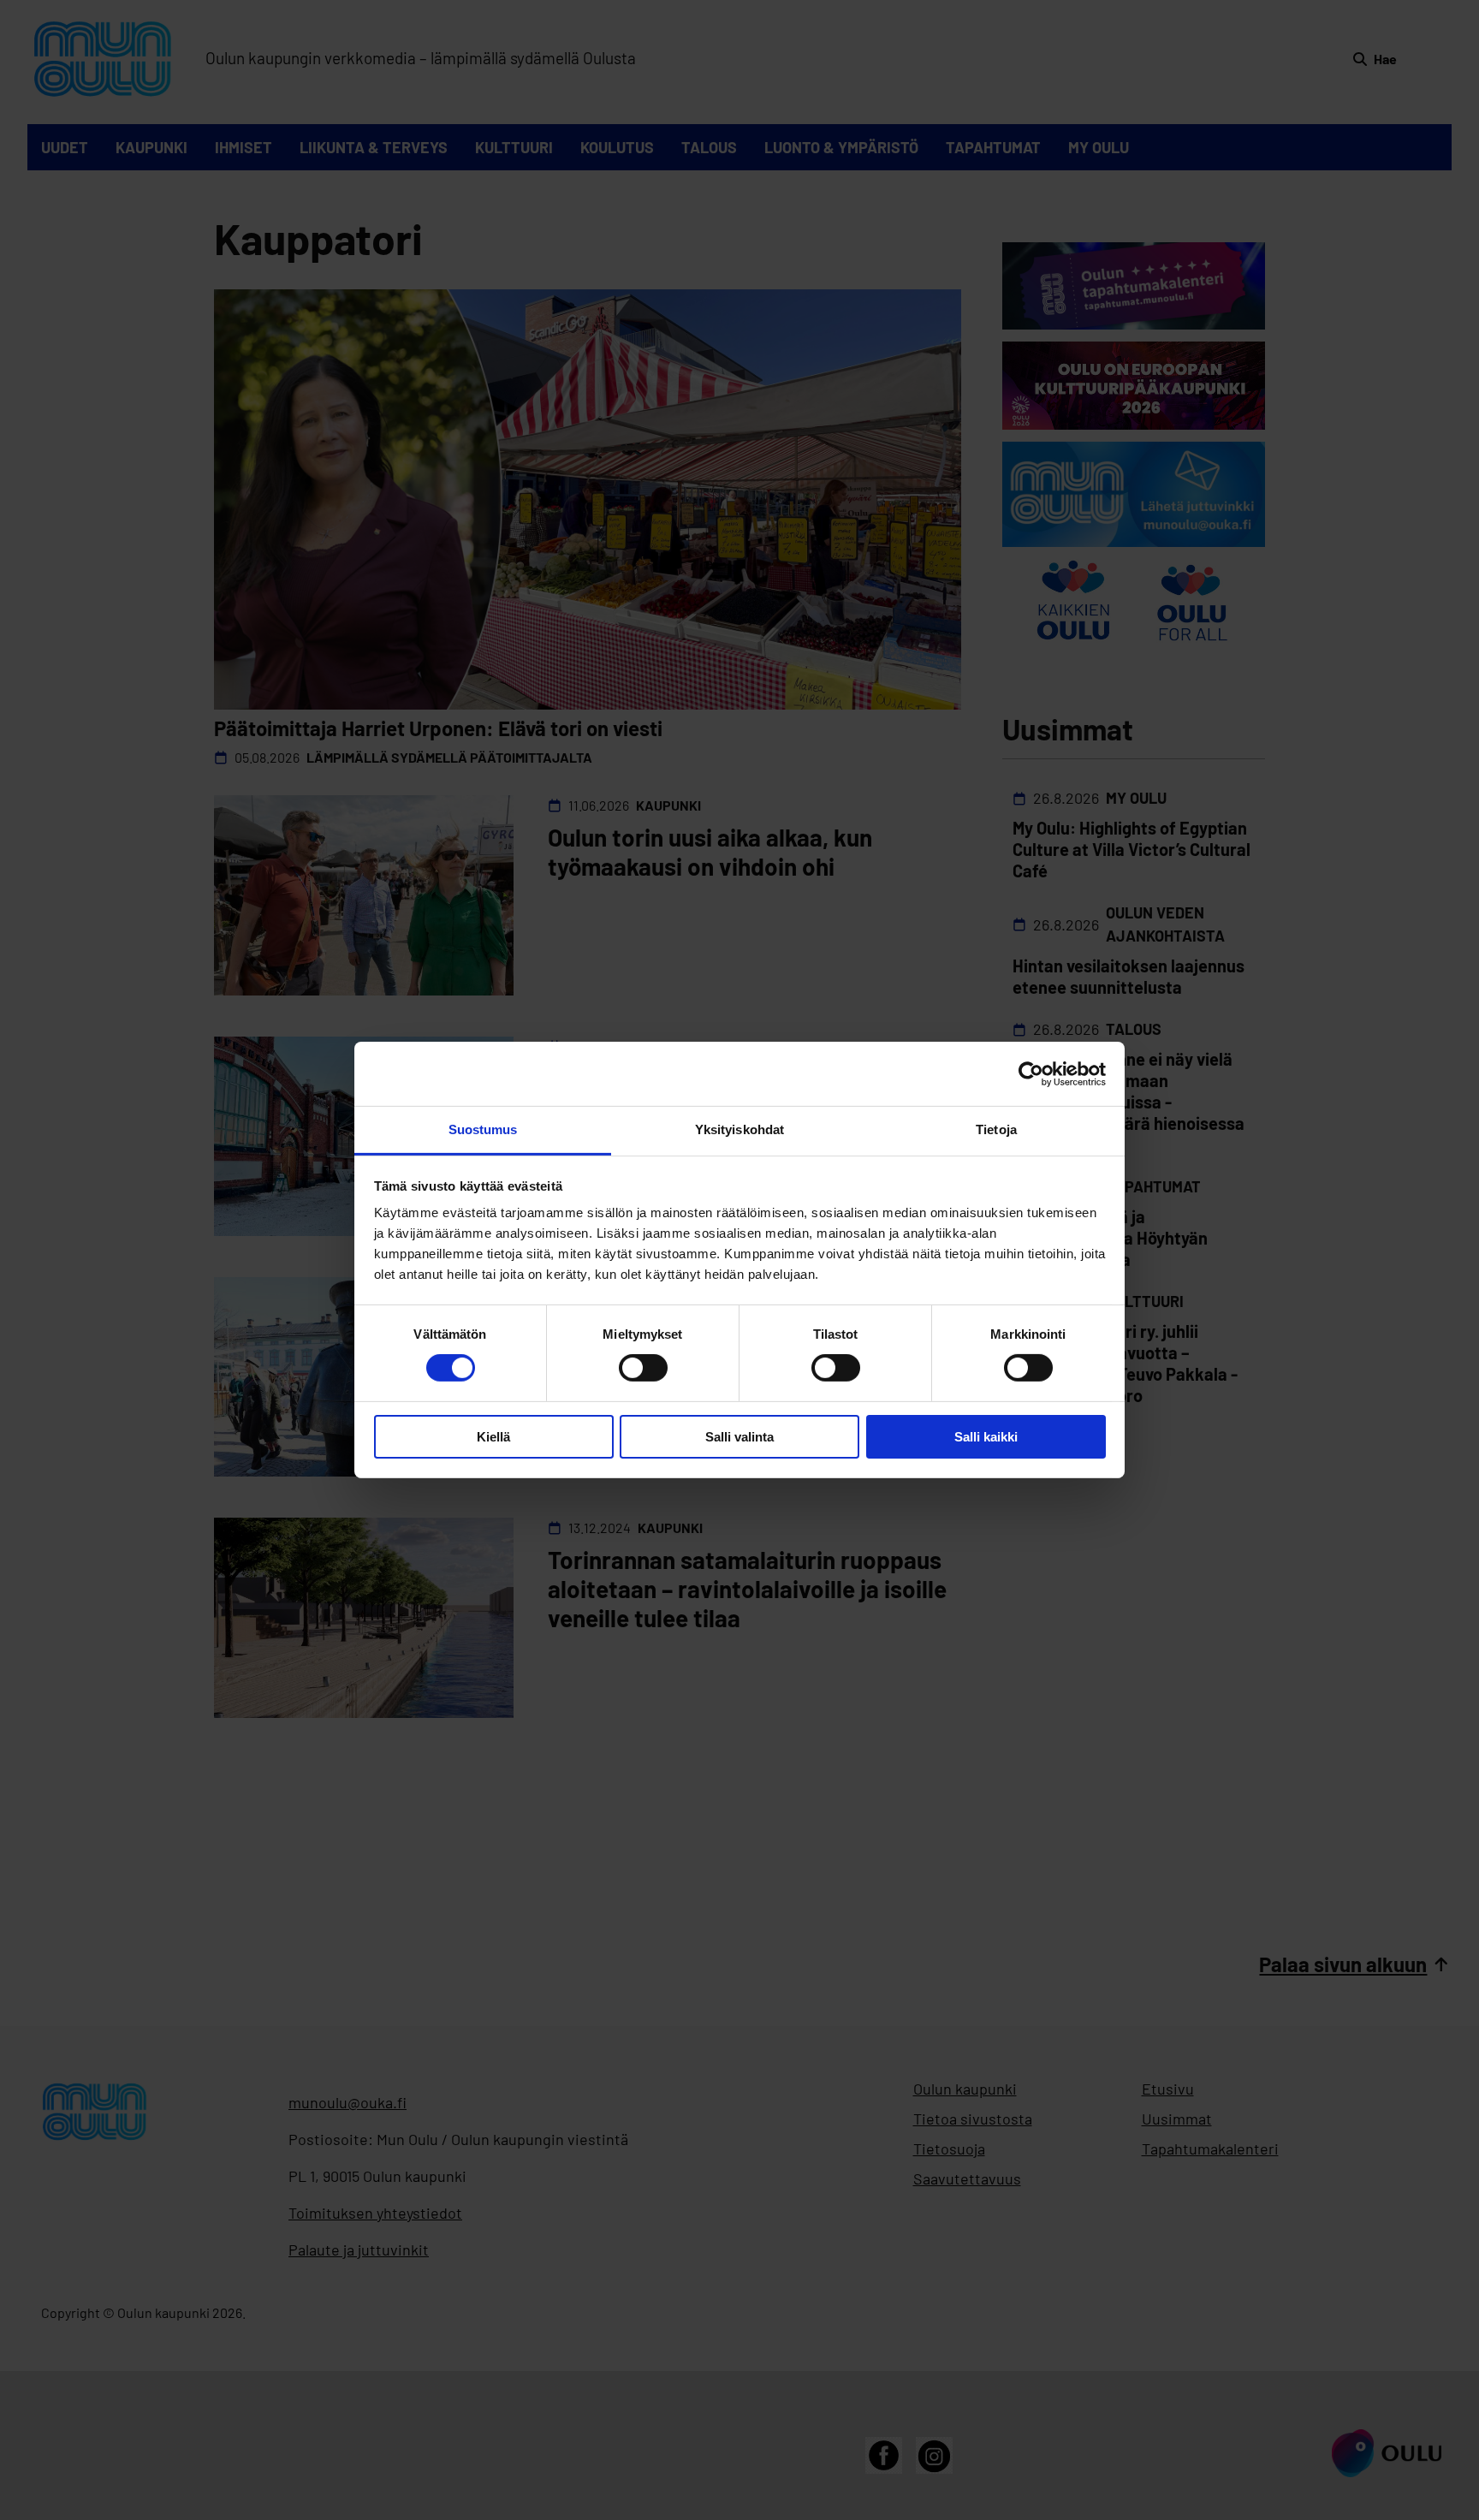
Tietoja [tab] (996, 1129)
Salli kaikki (986, 1437)
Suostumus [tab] (483, 1129)
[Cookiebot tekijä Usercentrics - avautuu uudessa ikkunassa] (1031, 1073)
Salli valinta (739, 1437)
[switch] (643, 1368)
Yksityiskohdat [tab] (739, 1129)
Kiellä (493, 1437)
